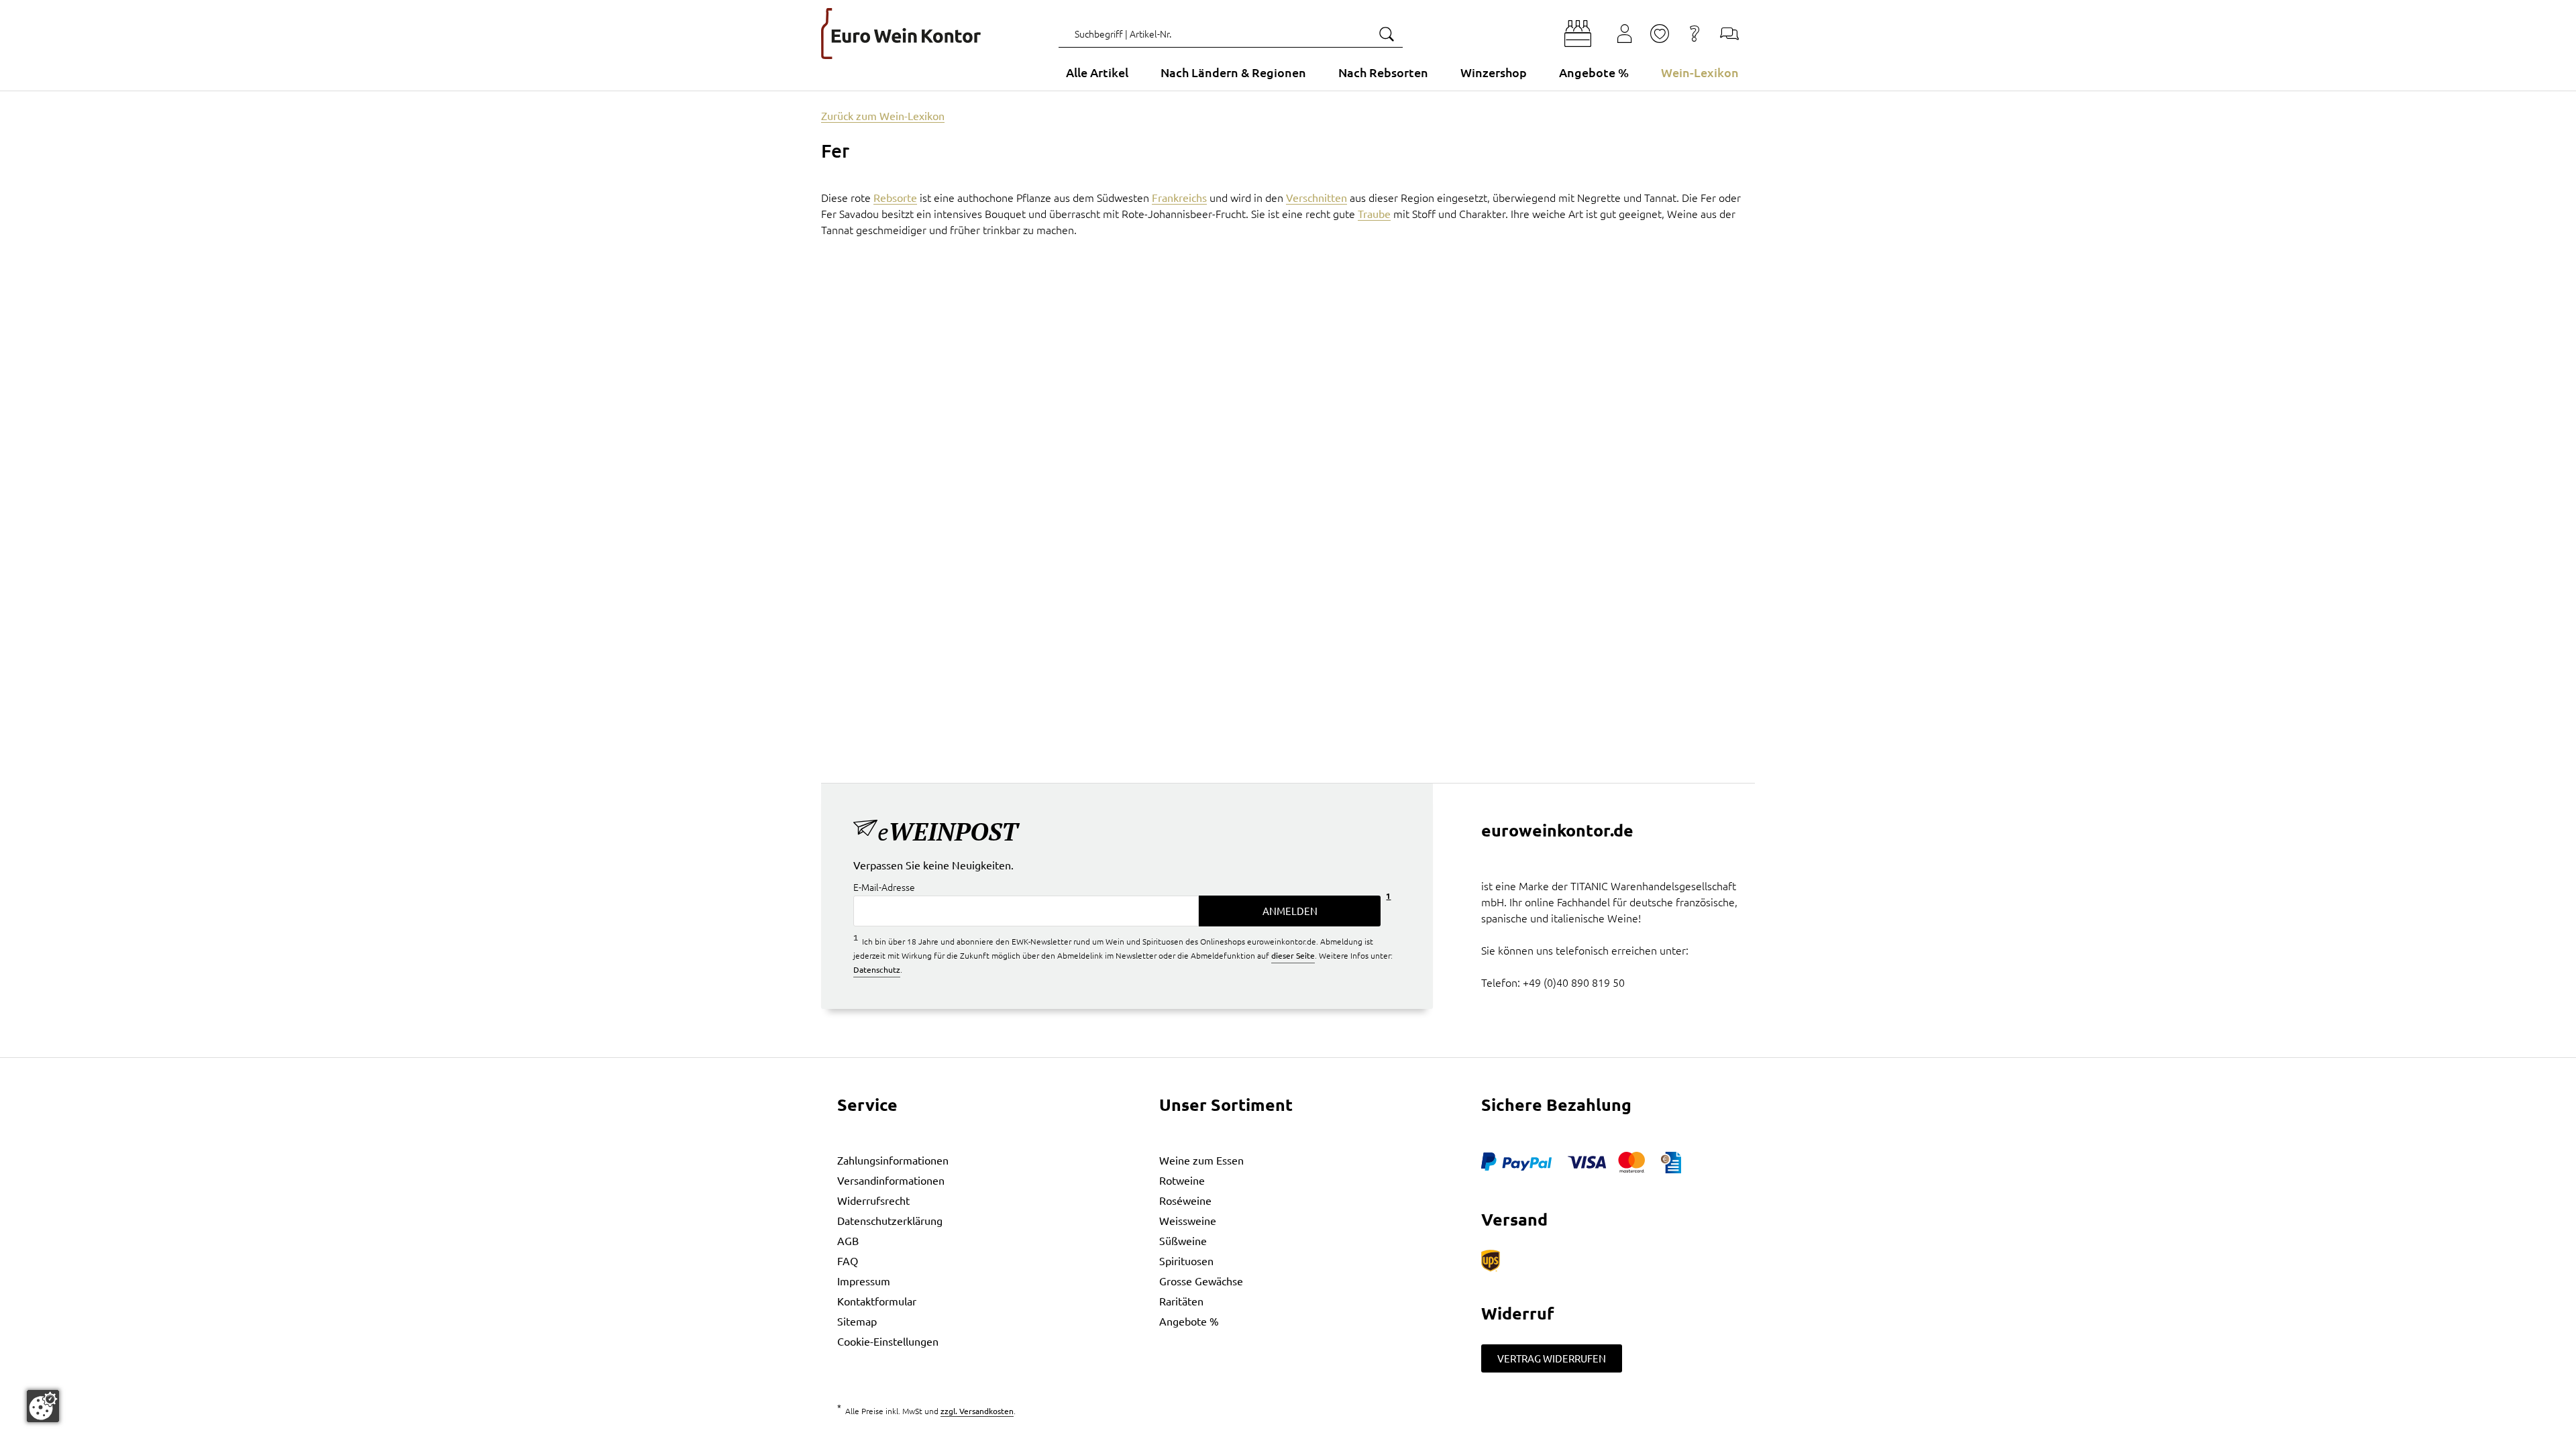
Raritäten (1181, 1301)
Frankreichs (1179, 197)
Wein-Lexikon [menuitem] (1700, 72)
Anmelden (1290, 911)
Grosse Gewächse (1201, 1281)
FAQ (848, 1260)
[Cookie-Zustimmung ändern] (43, 1406)
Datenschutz (877, 969)
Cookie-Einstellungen (888, 1341)
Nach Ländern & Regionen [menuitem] (1233, 72)
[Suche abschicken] (1386, 34)
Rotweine (1182, 1180)
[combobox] (1231, 34)
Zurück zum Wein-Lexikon (883, 115)
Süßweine (1183, 1240)
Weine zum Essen (1201, 1160)
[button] (1578, 34)
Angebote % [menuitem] (1594, 72)
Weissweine (1188, 1220)
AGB (848, 1240)
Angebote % (1189, 1321)
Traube (1374, 213)
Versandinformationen (891, 1180)
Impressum (864, 1281)
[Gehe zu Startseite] (901, 34)
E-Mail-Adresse (884, 887)
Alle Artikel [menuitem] (1097, 72)
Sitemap (857, 1321)
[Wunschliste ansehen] (1660, 34)
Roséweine (1185, 1200)
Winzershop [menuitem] (1494, 72)
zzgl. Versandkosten (977, 1411)
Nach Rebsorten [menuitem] (1383, 72)
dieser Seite (1293, 955)
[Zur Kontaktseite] (1729, 34)
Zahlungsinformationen (893, 1160)
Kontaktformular (877, 1301)
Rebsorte (895, 197)
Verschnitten (1317, 197)
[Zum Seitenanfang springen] (1288, 1439)
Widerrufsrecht (873, 1200)
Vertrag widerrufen (1552, 1358)
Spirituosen (1186, 1260)
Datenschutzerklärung (890, 1220)
